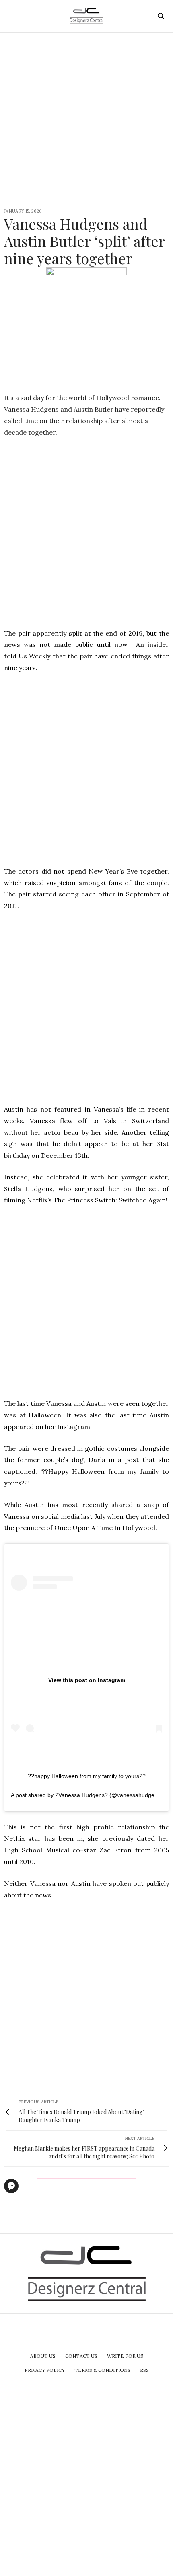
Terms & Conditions (102, 2370)
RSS (144, 2370)
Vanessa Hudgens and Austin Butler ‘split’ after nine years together (84, 241)
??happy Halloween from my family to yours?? (87, 1776)
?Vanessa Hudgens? (81, 1795)
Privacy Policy (45, 2370)
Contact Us (81, 2356)
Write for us (125, 2356)
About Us (43, 2356)
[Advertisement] (86, 119)
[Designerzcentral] (87, 16)
